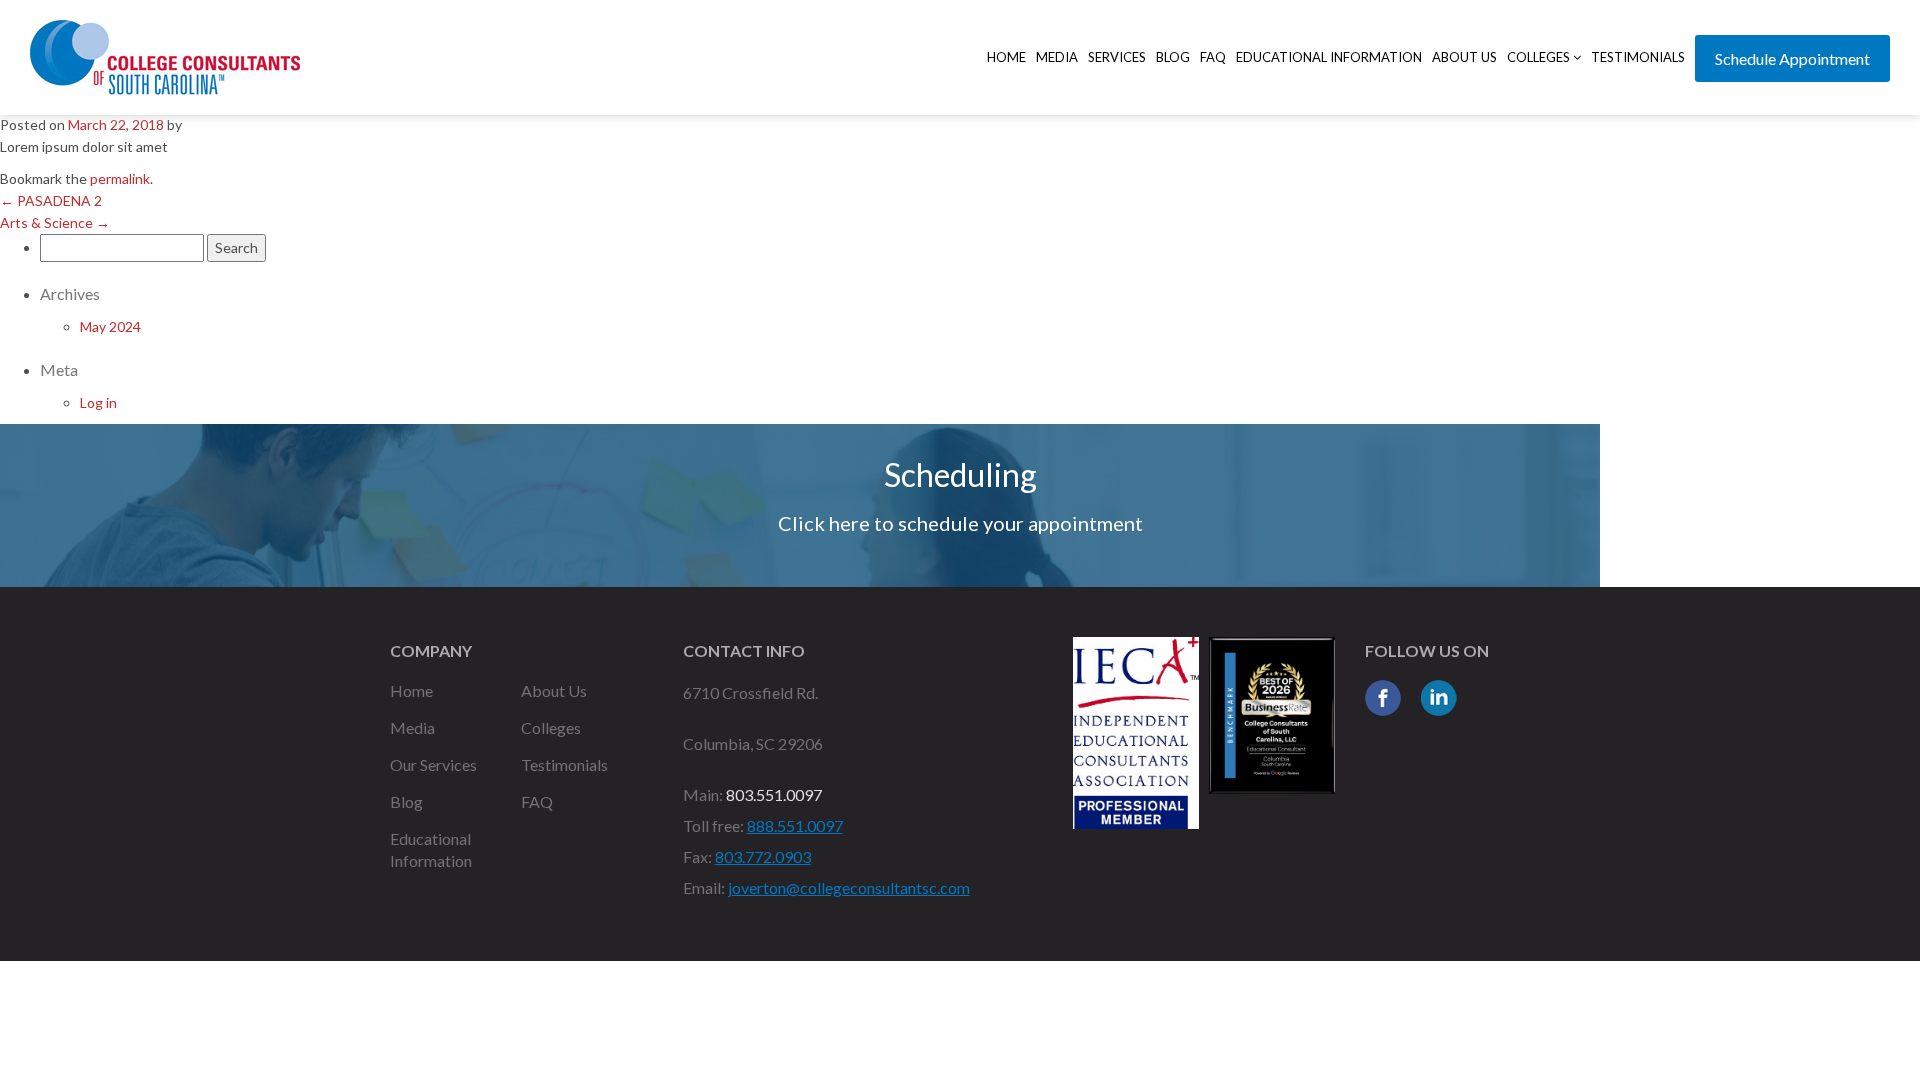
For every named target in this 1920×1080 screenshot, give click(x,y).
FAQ (1213, 57)
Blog (1173, 57)
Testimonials (1638, 57)
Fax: (697, 856)
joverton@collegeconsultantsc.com (849, 887)
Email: (704, 887)
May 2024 (110, 326)
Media (1057, 57)
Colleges (1540, 57)
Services (1117, 57)
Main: (703, 794)
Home (1006, 57)
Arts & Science (55, 222)
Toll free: (713, 825)
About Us (1464, 57)
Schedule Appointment (1792, 58)
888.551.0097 (795, 825)
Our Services (433, 764)
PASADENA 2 (51, 200)
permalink (120, 178)
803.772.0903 (763, 856)
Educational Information (1329, 57)
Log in (98, 402)
